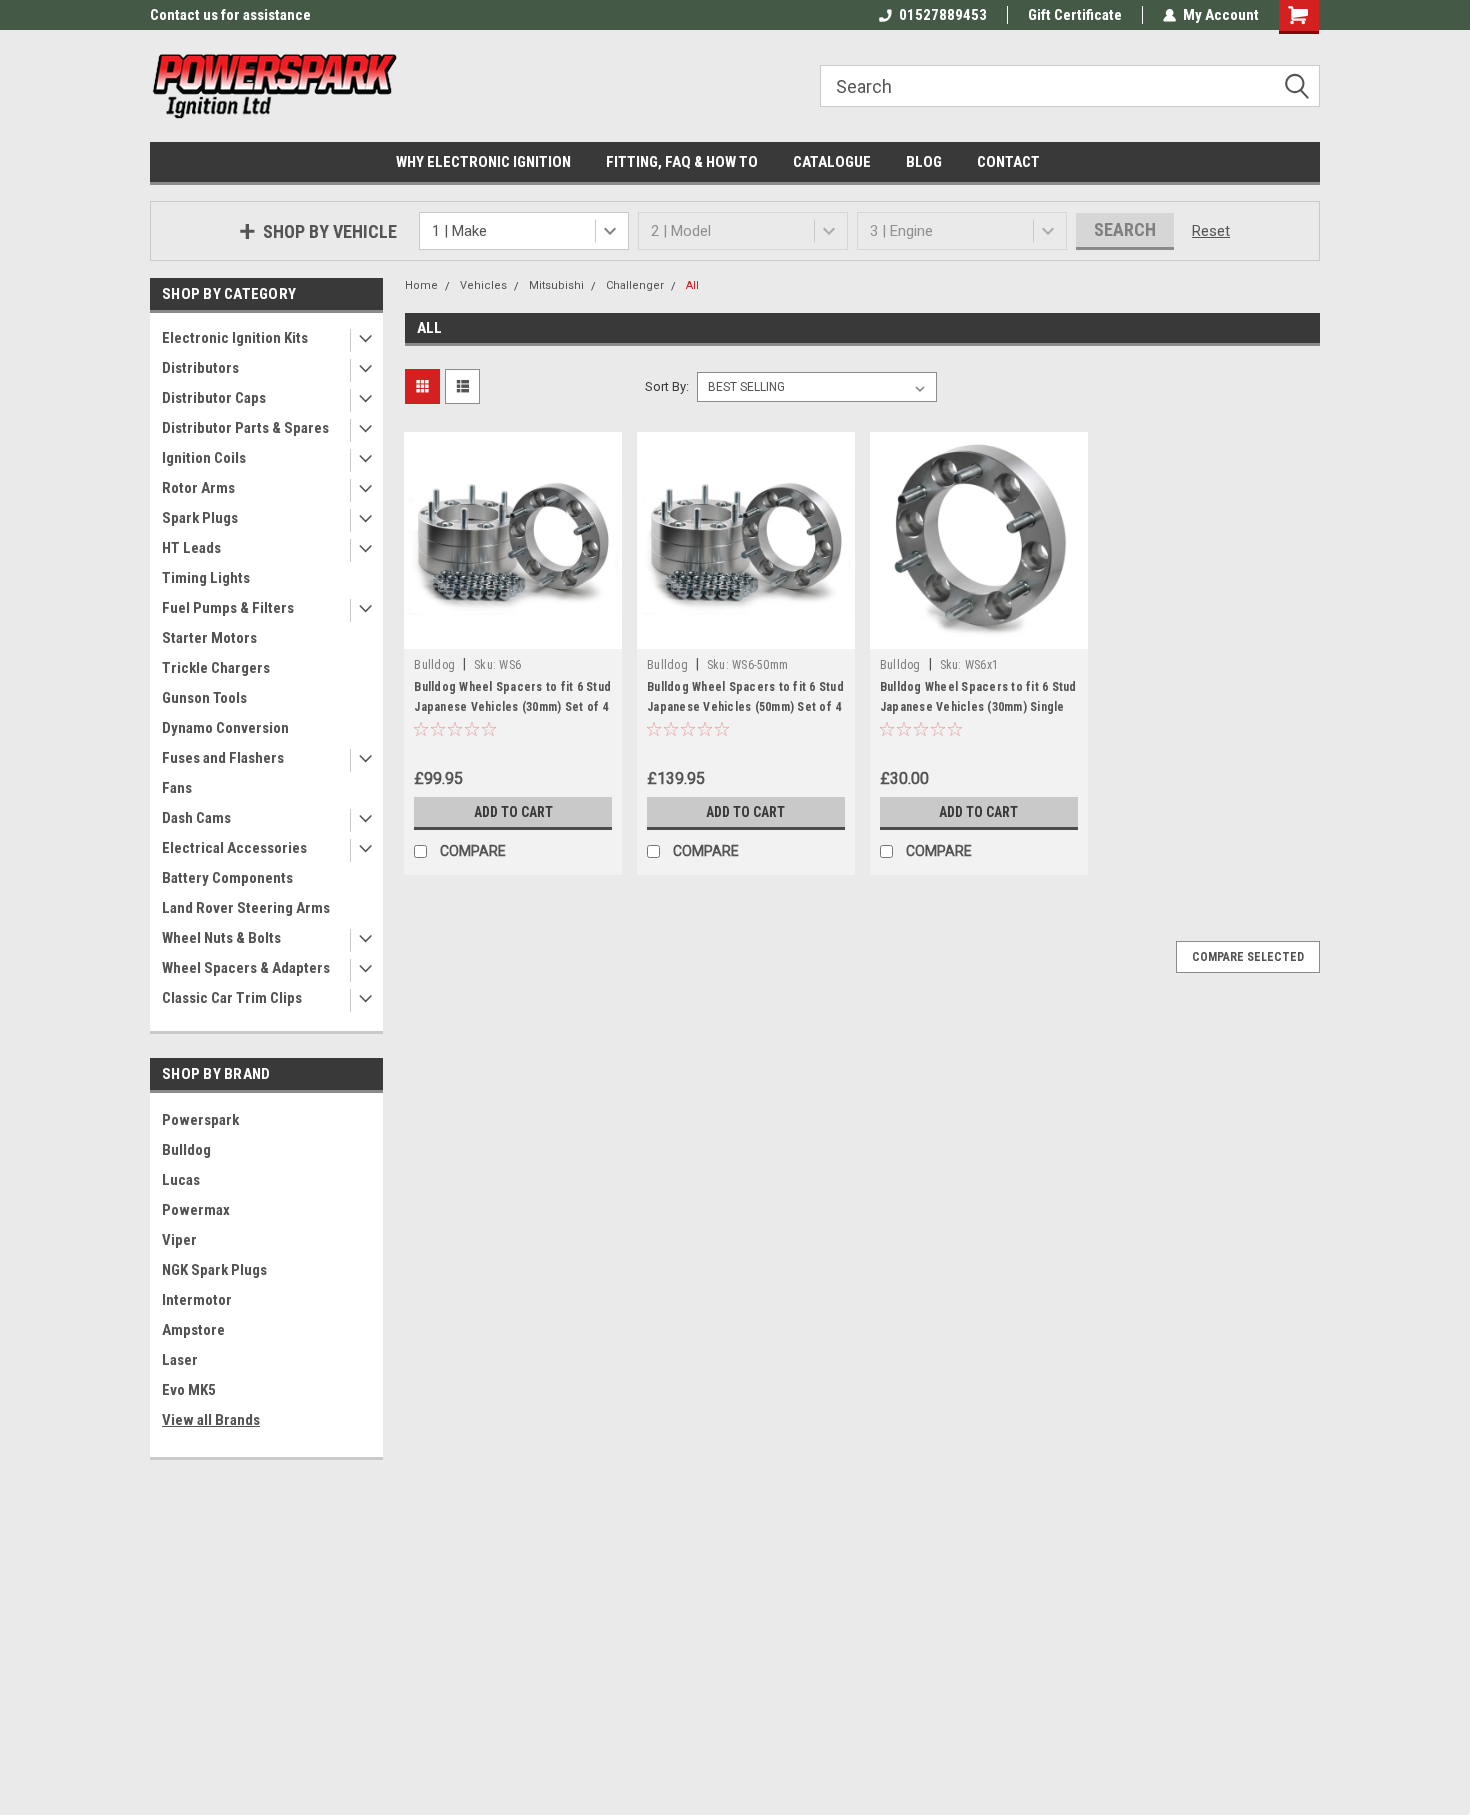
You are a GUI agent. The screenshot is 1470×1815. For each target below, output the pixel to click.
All (692, 285)
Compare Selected (1248, 957)
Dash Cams (196, 818)
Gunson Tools (204, 698)
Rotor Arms (198, 488)
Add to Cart (513, 812)
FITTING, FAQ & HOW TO (682, 162)
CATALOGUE (832, 162)
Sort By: (667, 386)
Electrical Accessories (234, 848)
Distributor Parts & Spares (245, 428)
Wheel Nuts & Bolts (221, 938)
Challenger (635, 285)
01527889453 (943, 15)
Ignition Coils (204, 458)
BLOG (924, 162)
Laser (180, 1360)
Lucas (181, 1180)
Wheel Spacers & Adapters (246, 968)
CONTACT (1008, 162)
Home (421, 285)
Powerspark (200, 1120)
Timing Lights (206, 578)
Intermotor (197, 1300)
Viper (179, 1240)
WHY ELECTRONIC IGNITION (483, 162)
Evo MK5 (189, 1390)
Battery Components (227, 878)
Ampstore (193, 1330)
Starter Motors (209, 638)
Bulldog (186, 1150)
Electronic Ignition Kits (235, 338)
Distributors (200, 368)
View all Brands (211, 1420)
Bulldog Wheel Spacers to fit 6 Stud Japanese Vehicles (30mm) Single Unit (978, 707)
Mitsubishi (556, 285)
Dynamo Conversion (225, 728)
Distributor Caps (214, 398)
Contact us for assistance (230, 15)
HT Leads (191, 548)
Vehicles (483, 285)
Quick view (513, 634)
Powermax (196, 1210)
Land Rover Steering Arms (246, 908)
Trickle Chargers (216, 668)
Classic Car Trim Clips (232, 998)
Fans (177, 788)
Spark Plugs (200, 518)
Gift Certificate (1075, 15)
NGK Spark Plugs (214, 1270)
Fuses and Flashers (223, 758)
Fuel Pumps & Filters (228, 608)
